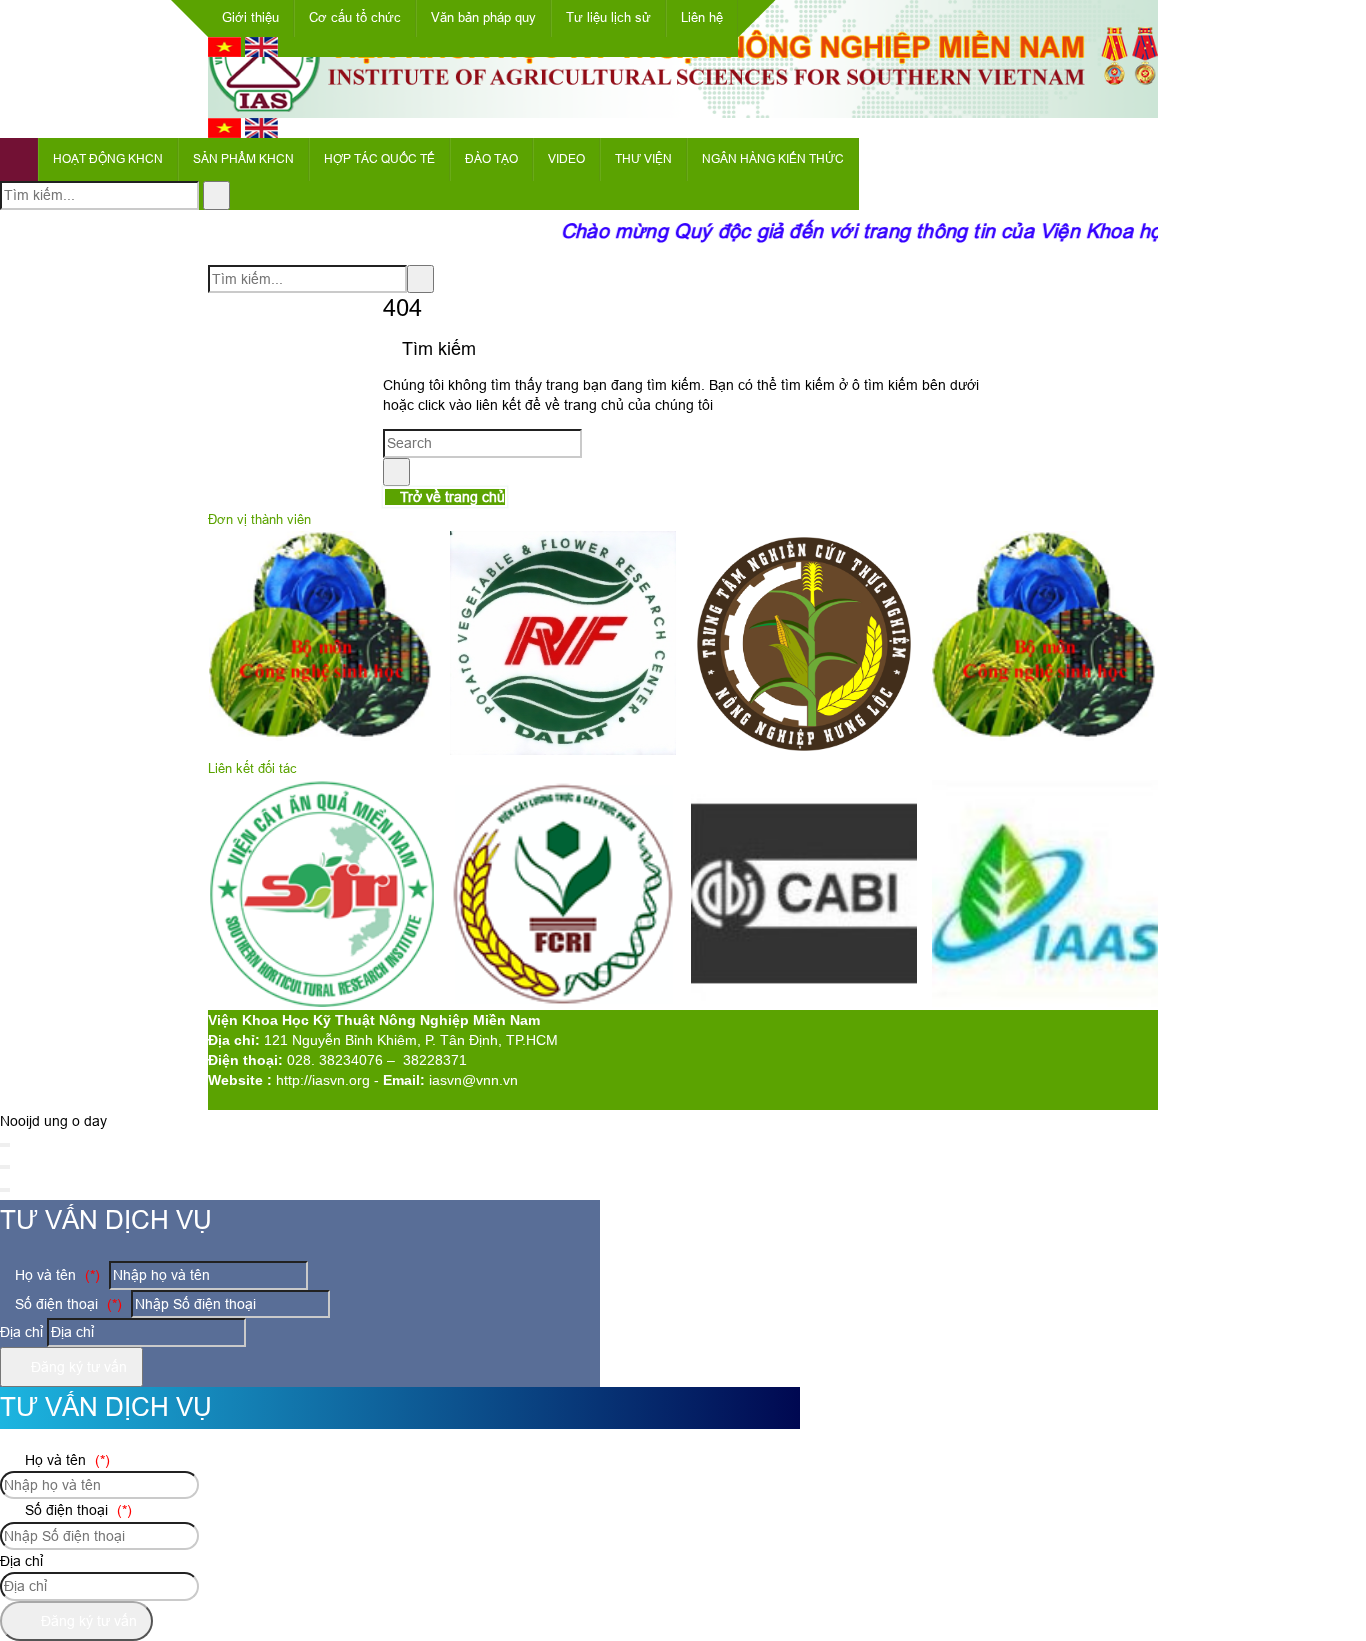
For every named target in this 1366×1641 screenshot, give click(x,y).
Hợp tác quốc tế (379, 159)
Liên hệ (702, 17)
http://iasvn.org (323, 1080)
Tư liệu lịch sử (608, 17)
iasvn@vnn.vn (473, 1080)
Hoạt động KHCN (108, 159)
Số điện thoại (66, 1304)
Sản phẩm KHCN (243, 159)
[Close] (5, 1145)
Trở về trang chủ (450, 497)
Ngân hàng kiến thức (773, 159)
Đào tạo (491, 159)
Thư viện (643, 159)
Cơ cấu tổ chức (355, 17)
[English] (261, 52)
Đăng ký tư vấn (77, 1367)
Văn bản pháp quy (483, 17)
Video (566, 159)
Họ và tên (55, 1275)
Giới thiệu (250, 17)
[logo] (683, 107)
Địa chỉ (21, 1332)
